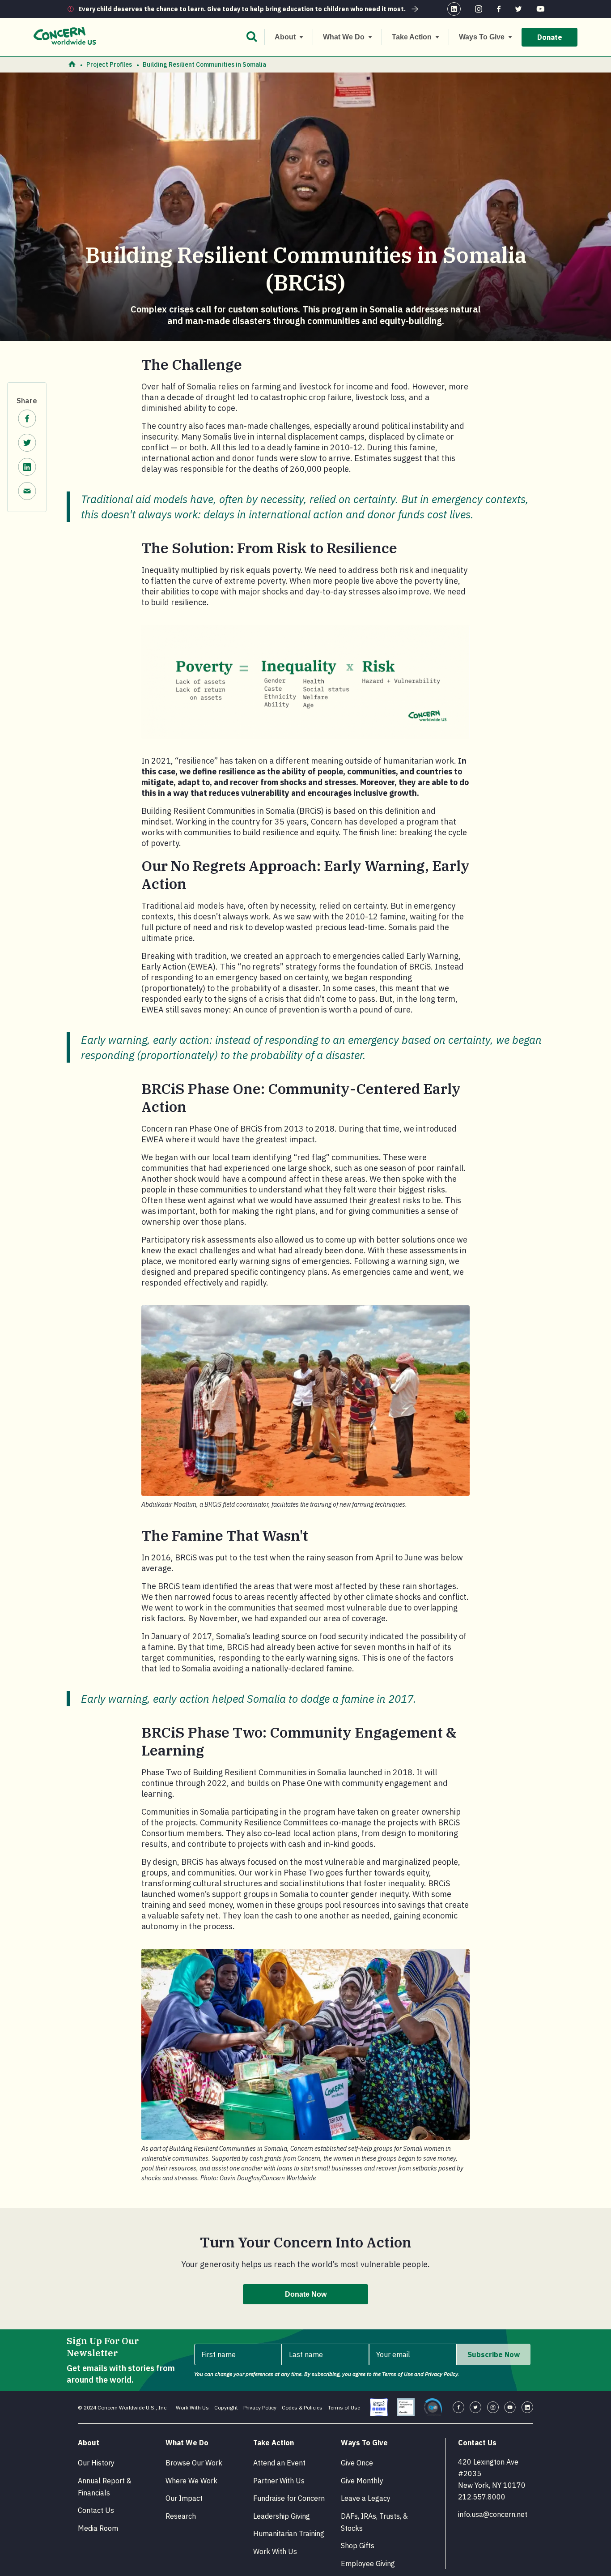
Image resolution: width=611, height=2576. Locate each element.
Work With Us (192, 2407)
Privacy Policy (260, 2407)
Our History (96, 2463)
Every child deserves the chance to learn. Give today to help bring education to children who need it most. (242, 9)
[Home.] (72, 65)
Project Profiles (109, 64)
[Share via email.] (27, 492)
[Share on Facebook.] (27, 420)
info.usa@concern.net (493, 2514)
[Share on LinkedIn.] (27, 468)
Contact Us (96, 2510)
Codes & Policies (302, 2407)
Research (181, 2516)
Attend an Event (279, 2463)
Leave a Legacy (366, 2498)
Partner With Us (279, 2481)
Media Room (98, 2528)
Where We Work (191, 2481)
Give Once (357, 2463)
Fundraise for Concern (289, 2498)
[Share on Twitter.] (27, 444)
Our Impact (184, 2498)
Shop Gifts (358, 2546)
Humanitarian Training (289, 2533)
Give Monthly (362, 2481)
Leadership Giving (282, 2516)
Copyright (226, 2407)
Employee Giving (368, 2563)
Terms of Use (344, 2407)
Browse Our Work (194, 2463)
